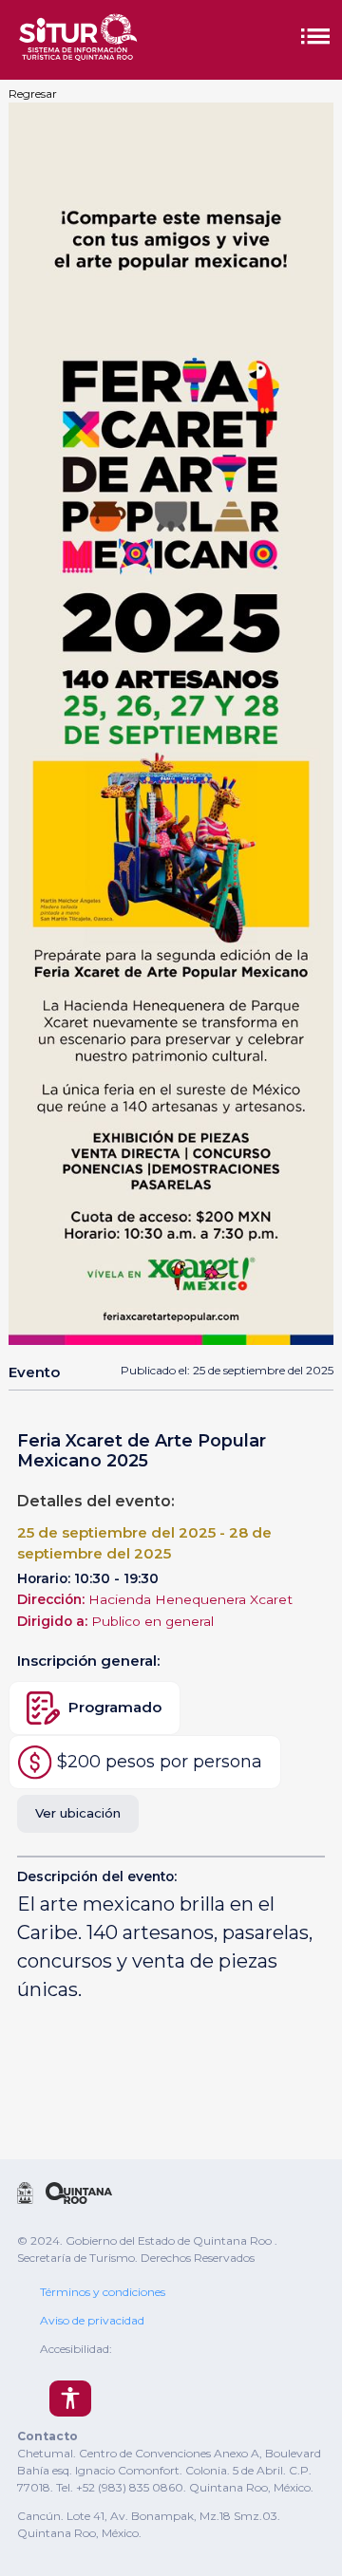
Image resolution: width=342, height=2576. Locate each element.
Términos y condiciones (103, 2292)
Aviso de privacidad (92, 2320)
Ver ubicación (78, 1813)
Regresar (33, 93)
